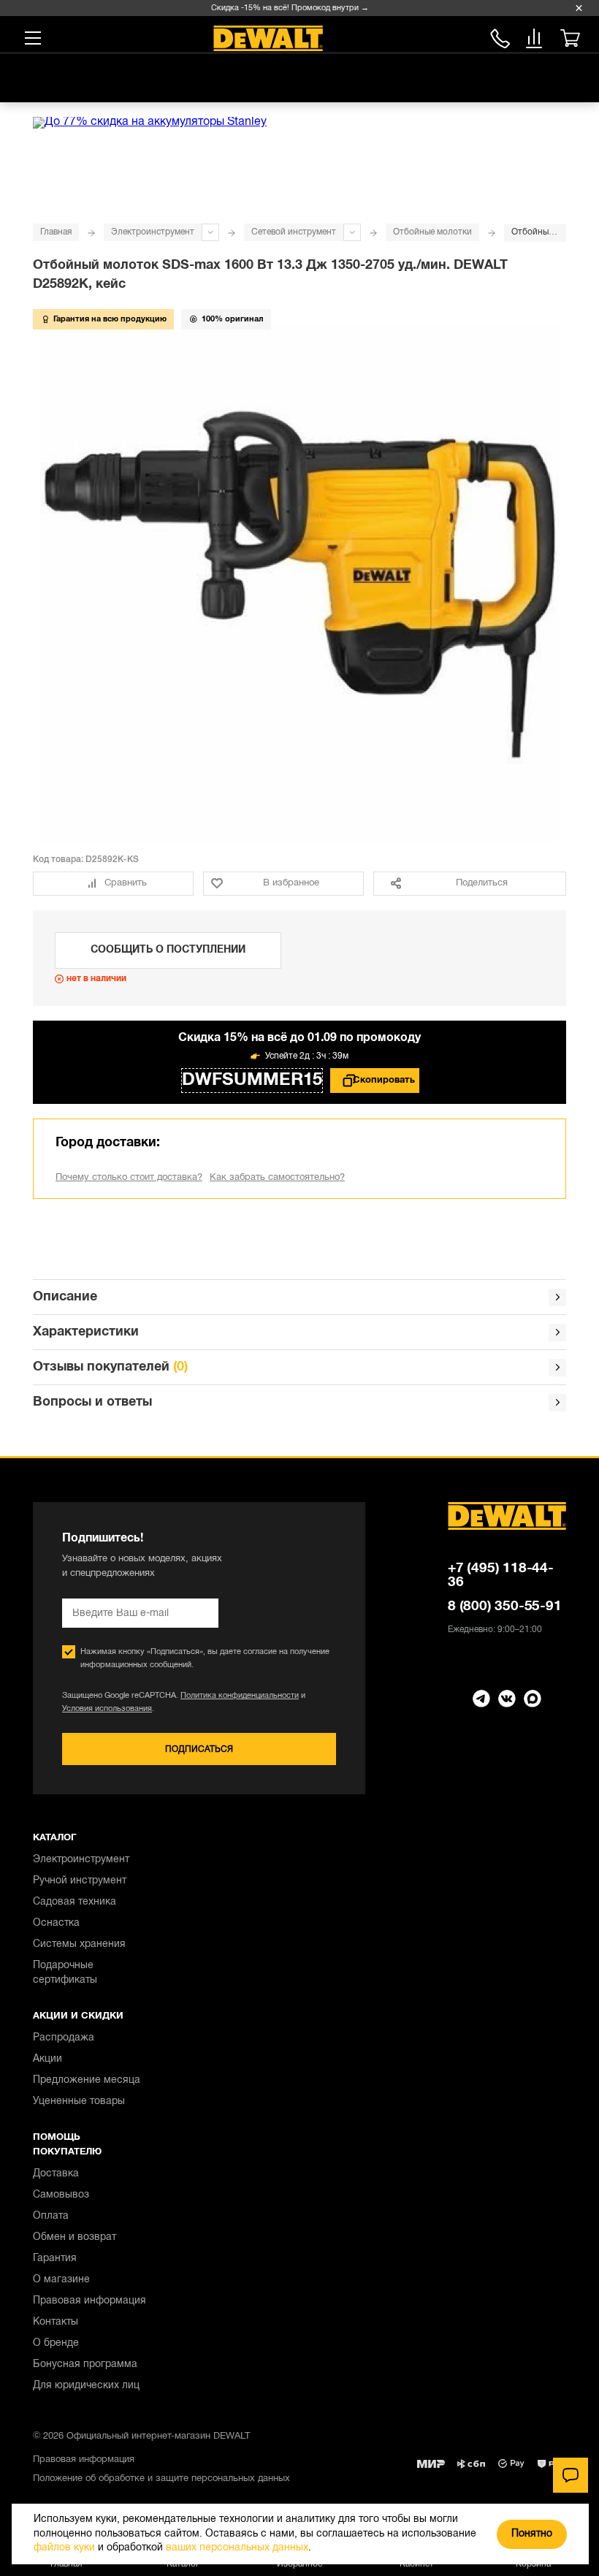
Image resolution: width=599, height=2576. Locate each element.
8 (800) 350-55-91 (500, 36)
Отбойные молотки (432, 232)
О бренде (56, 2343)
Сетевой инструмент (294, 232)
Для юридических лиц (86, 2386)
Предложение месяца (87, 2080)
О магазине (61, 2280)
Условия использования (107, 1709)
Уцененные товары (79, 2101)
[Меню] (33, 38)
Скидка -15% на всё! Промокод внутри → (281, 8)
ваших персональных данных (237, 2548)
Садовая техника (75, 1902)
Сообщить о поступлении (168, 950)
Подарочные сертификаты (65, 1973)
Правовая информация (89, 2301)
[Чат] (571, 2475)
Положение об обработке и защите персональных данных (161, 2479)
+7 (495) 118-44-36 (501, 1575)
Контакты (56, 2322)
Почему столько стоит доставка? (129, 1178)
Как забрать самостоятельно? (277, 1178)
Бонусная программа (85, 2364)
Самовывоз (61, 2195)
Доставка (56, 2174)
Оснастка (56, 1923)
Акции (47, 2059)
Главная (56, 232)
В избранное (291, 883)
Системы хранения (79, 1944)
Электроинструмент (153, 232)
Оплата (51, 2216)
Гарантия (55, 2259)
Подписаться (199, 1749)
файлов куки (64, 2548)
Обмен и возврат (75, 2237)
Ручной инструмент (80, 1881)
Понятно (532, 2534)
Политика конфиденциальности (240, 1696)
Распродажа (64, 2038)
